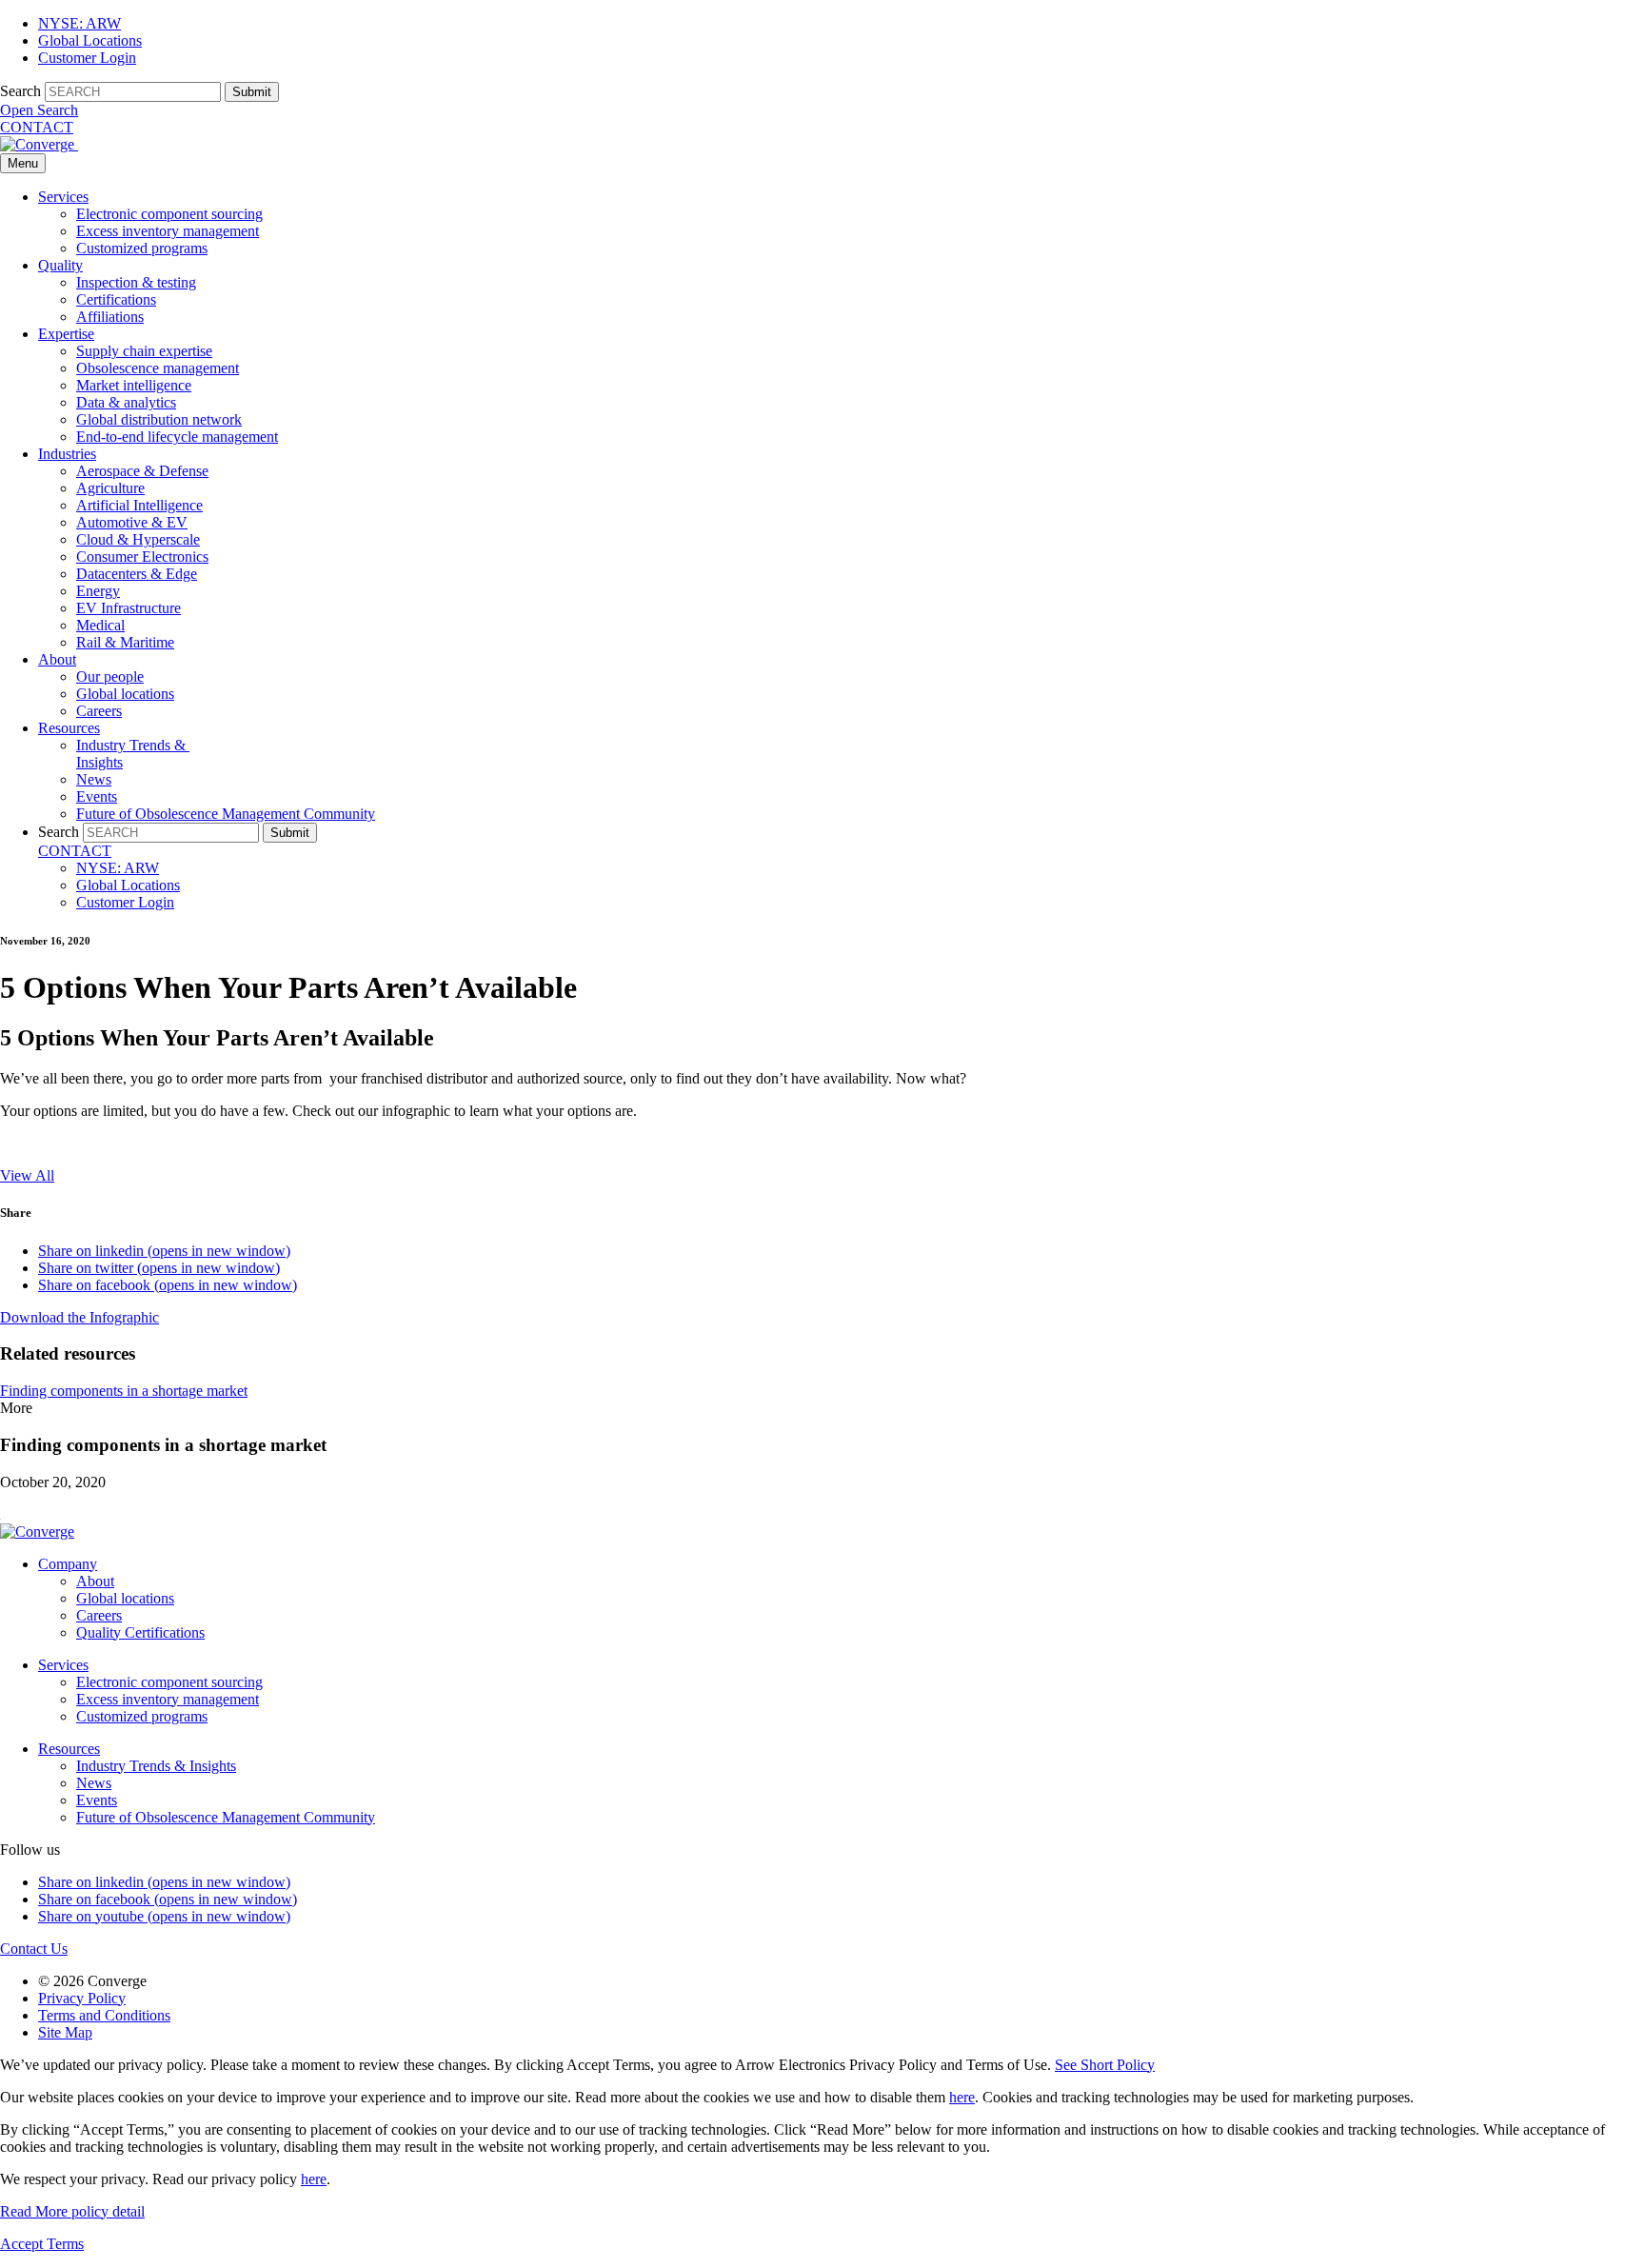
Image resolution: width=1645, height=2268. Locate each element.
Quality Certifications (140, 1632)
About (57, 659)
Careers (99, 711)
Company (68, 1564)
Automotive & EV (132, 522)
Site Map (65, 2032)
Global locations (125, 694)
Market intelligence (134, 385)
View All (27, 1175)
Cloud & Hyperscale (138, 539)
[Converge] (39, 144)
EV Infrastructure (129, 608)
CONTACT (37, 127)
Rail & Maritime (125, 642)
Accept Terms (42, 2244)
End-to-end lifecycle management (177, 437)
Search (20, 91)
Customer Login (87, 58)
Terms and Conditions (104, 2015)
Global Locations (90, 40)
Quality (60, 265)
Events (97, 796)
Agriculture (110, 488)
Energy (98, 591)
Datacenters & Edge (137, 574)
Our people (110, 676)
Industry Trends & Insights (156, 1766)
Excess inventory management (168, 231)
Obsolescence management (158, 368)
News (94, 779)
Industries (67, 454)
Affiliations (110, 317)
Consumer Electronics (142, 557)
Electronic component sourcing (169, 214)
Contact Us (34, 1949)
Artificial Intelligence (139, 505)
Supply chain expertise (144, 351)
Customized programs (142, 248)
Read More (72, 2211)
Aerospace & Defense (142, 471)
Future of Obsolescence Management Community (226, 814)
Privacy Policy (82, 1998)
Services (63, 197)
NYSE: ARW (79, 23)
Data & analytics (126, 402)
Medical (100, 625)
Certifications (116, 299)
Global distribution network (159, 419)
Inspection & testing (136, 282)
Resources (69, 728)
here (962, 2097)
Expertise (66, 334)
